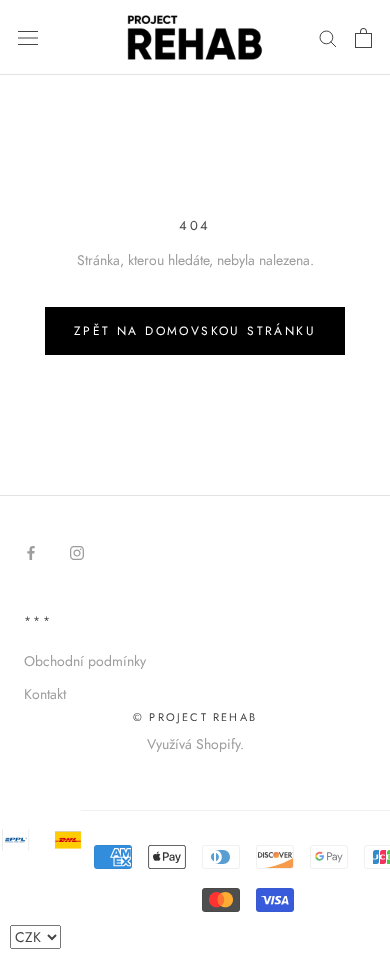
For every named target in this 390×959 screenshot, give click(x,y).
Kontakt (45, 694)
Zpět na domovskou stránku (195, 331)
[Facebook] (31, 552)
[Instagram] (77, 552)
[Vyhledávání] (328, 37)
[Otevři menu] (28, 38)
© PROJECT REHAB (195, 717)
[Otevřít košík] (363, 38)
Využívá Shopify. (195, 744)
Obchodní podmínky (85, 661)
